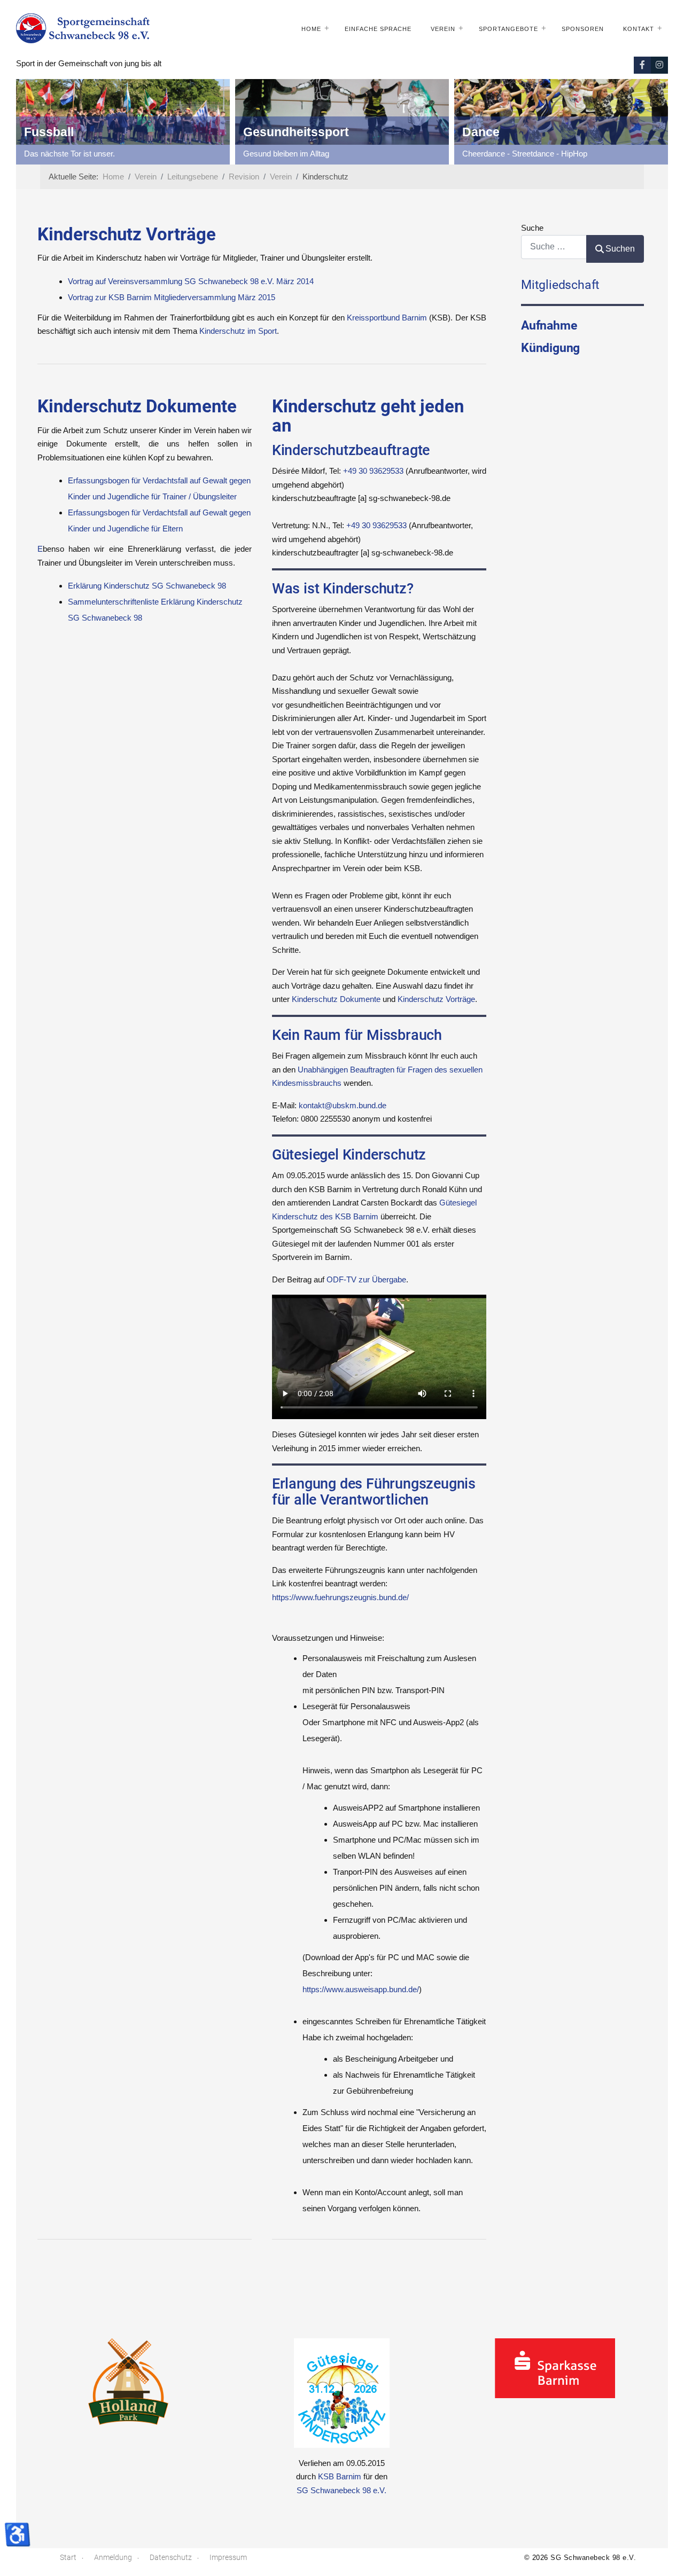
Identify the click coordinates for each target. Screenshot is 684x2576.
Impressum (228, 2557)
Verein (443, 29)
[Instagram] (659, 65)
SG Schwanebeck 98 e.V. (341, 2490)
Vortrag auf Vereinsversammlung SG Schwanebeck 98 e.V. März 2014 (191, 281)
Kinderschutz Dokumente (336, 999)
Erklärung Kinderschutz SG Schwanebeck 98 (147, 586)
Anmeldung (113, 2557)
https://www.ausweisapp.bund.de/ (361, 1989)
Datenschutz (171, 2557)
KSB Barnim (340, 2476)
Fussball (49, 132)
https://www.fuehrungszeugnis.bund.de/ (340, 1597)
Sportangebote (508, 29)
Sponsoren (583, 29)
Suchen (620, 249)
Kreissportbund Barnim (387, 318)
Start (68, 2557)
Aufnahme (549, 325)
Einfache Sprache (378, 29)
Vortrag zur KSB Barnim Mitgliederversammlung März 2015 (172, 297)
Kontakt (639, 29)
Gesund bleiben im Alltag (286, 154)
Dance (481, 132)
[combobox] (554, 247)
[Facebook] (642, 65)
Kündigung (550, 348)
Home (311, 29)
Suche (532, 228)
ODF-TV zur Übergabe (366, 1279)
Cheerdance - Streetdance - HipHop (525, 154)
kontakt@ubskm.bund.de (343, 1105)
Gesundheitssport (296, 132)
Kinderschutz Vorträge (436, 999)
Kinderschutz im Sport (238, 331)
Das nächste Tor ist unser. (69, 154)
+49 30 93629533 (373, 471)
